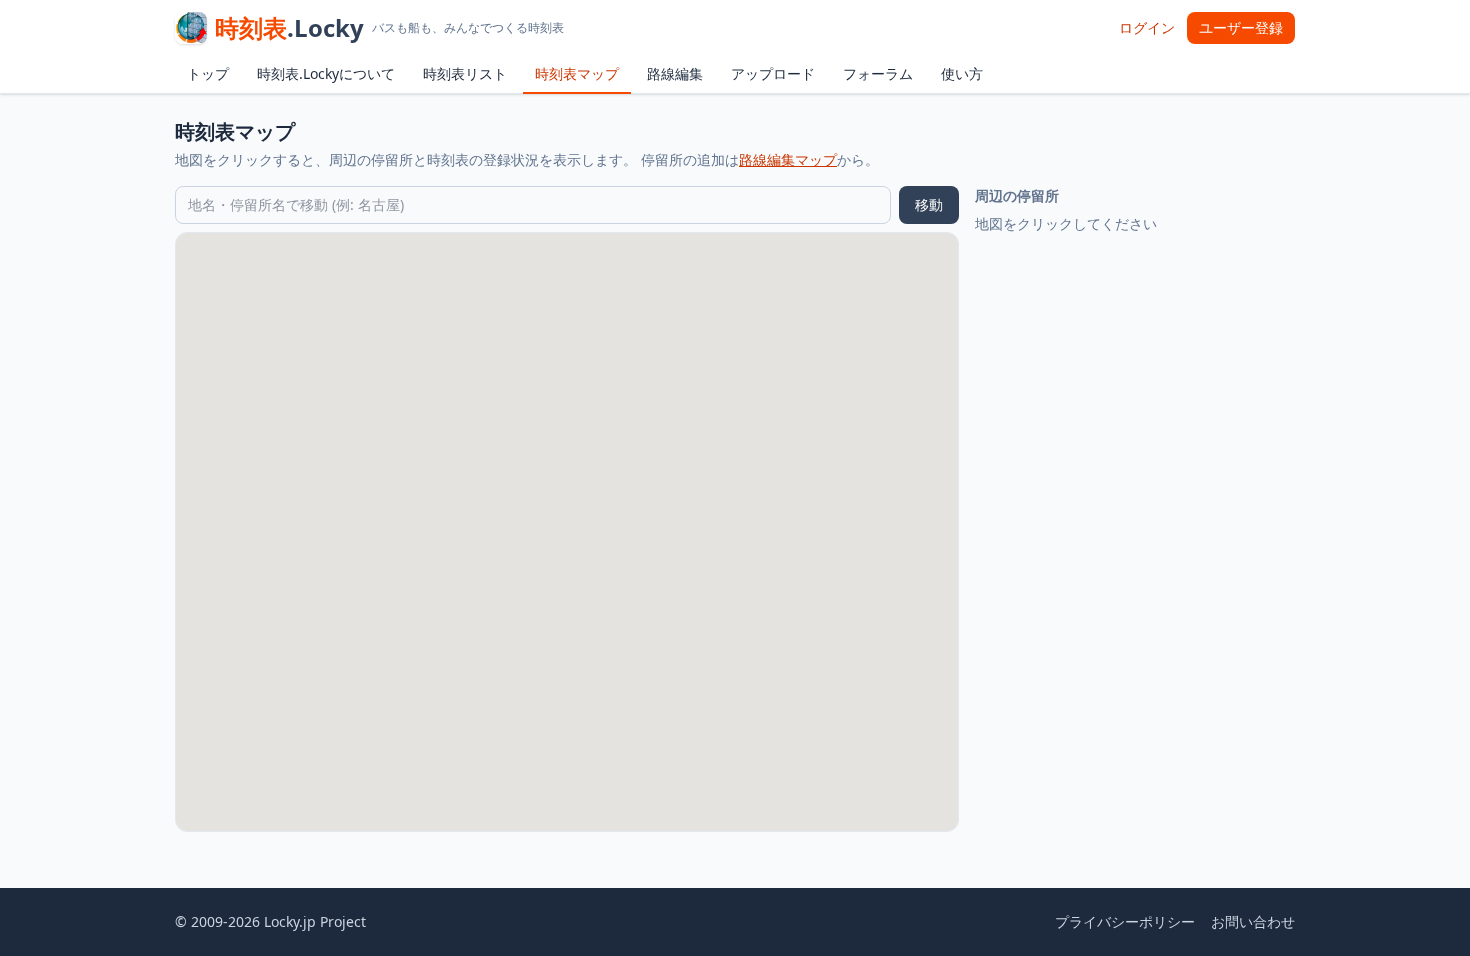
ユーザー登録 (1241, 27)
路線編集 (675, 73)
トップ (208, 73)
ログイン (1147, 27)
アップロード (773, 73)
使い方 (962, 73)
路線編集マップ (788, 159)
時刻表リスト (465, 73)
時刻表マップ (577, 73)
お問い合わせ (1253, 921)
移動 (929, 204)
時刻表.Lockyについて (326, 73)
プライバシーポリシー (1125, 921)
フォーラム (878, 73)
